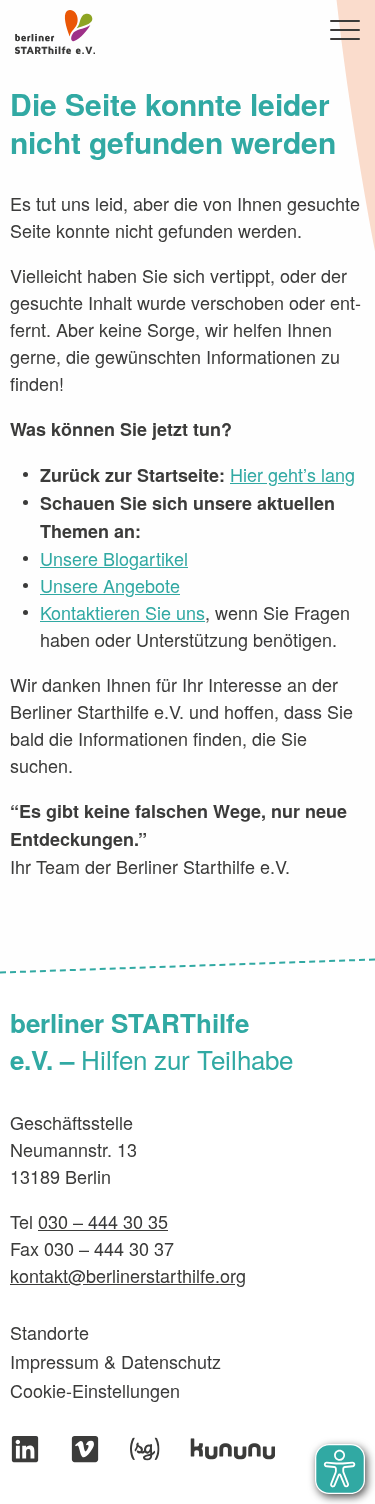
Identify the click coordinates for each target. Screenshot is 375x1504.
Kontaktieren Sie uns (122, 612)
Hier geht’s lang (292, 474)
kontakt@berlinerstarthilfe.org (128, 1275)
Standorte (49, 1332)
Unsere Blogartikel (114, 558)
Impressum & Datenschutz (115, 1361)
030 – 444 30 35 (103, 1221)
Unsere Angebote (110, 585)
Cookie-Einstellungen (95, 1390)
